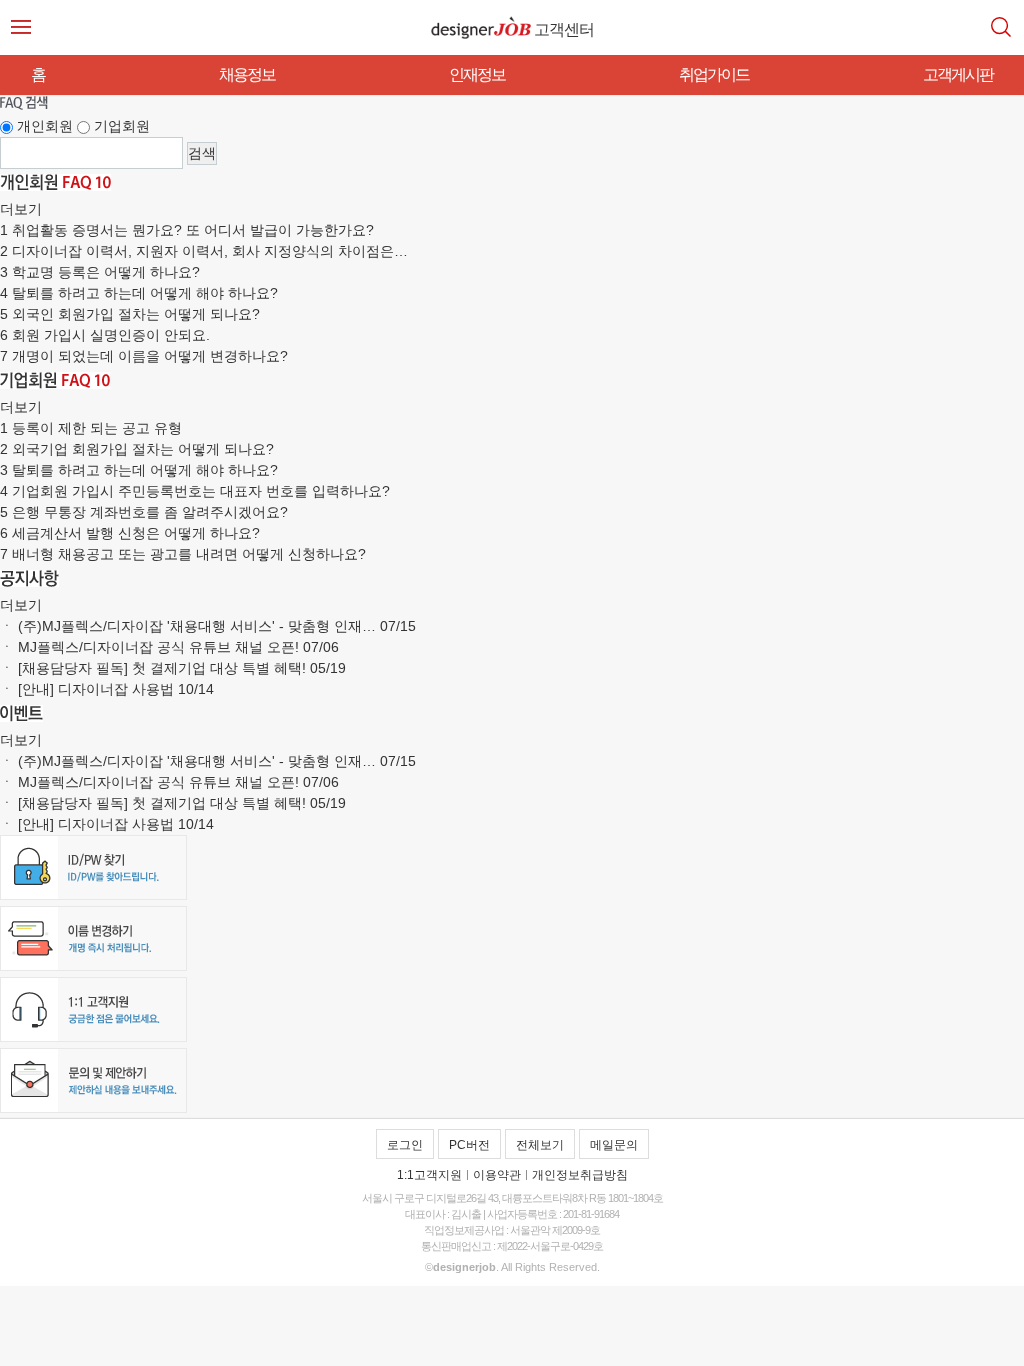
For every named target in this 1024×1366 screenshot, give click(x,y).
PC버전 (469, 1145)
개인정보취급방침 (580, 1175)
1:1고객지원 (429, 1175)
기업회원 (122, 126)
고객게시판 (958, 74)
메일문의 (614, 1145)
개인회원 (45, 126)
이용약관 (497, 1175)
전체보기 (540, 1145)
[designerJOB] (481, 27)
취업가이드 (714, 74)
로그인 (405, 1145)
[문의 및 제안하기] (93, 1108)
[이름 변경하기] (93, 966)
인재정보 (477, 74)
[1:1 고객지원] (93, 1037)
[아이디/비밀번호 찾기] (93, 895)
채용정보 (247, 74)
